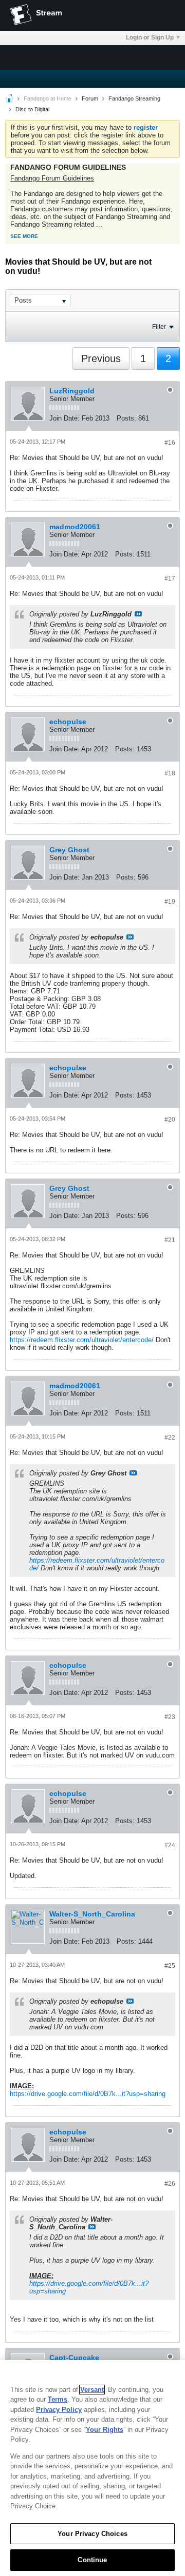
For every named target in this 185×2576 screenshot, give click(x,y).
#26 (170, 2184)
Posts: (126, 418)
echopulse (68, 722)
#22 (170, 1437)
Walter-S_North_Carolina (92, 1914)
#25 (170, 1966)
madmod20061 (75, 527)
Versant (92, 2390)
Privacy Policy (59, 2410)
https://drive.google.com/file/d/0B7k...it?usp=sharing (88, 2094)
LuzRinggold (72, 391)
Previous (101, 358)
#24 (170, 1845)
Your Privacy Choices (92, 2534)
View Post (138, 614)
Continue (92, 2560)
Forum (90, 98)
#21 (170, 1240)
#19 (170, 902)
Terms (58, 2399)
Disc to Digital (32, 109)
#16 (170, 443)
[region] (92, 2468)
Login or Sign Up (150, 37)
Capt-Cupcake (74, 2358)
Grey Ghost (69, 850)
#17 (170, 578)
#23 (170, 1717)
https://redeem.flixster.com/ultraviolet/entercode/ (82, 1340)
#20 (170, 1120)
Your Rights (105, 2430)
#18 (170, 773)
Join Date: (64, 418)
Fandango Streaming (134, 98)
